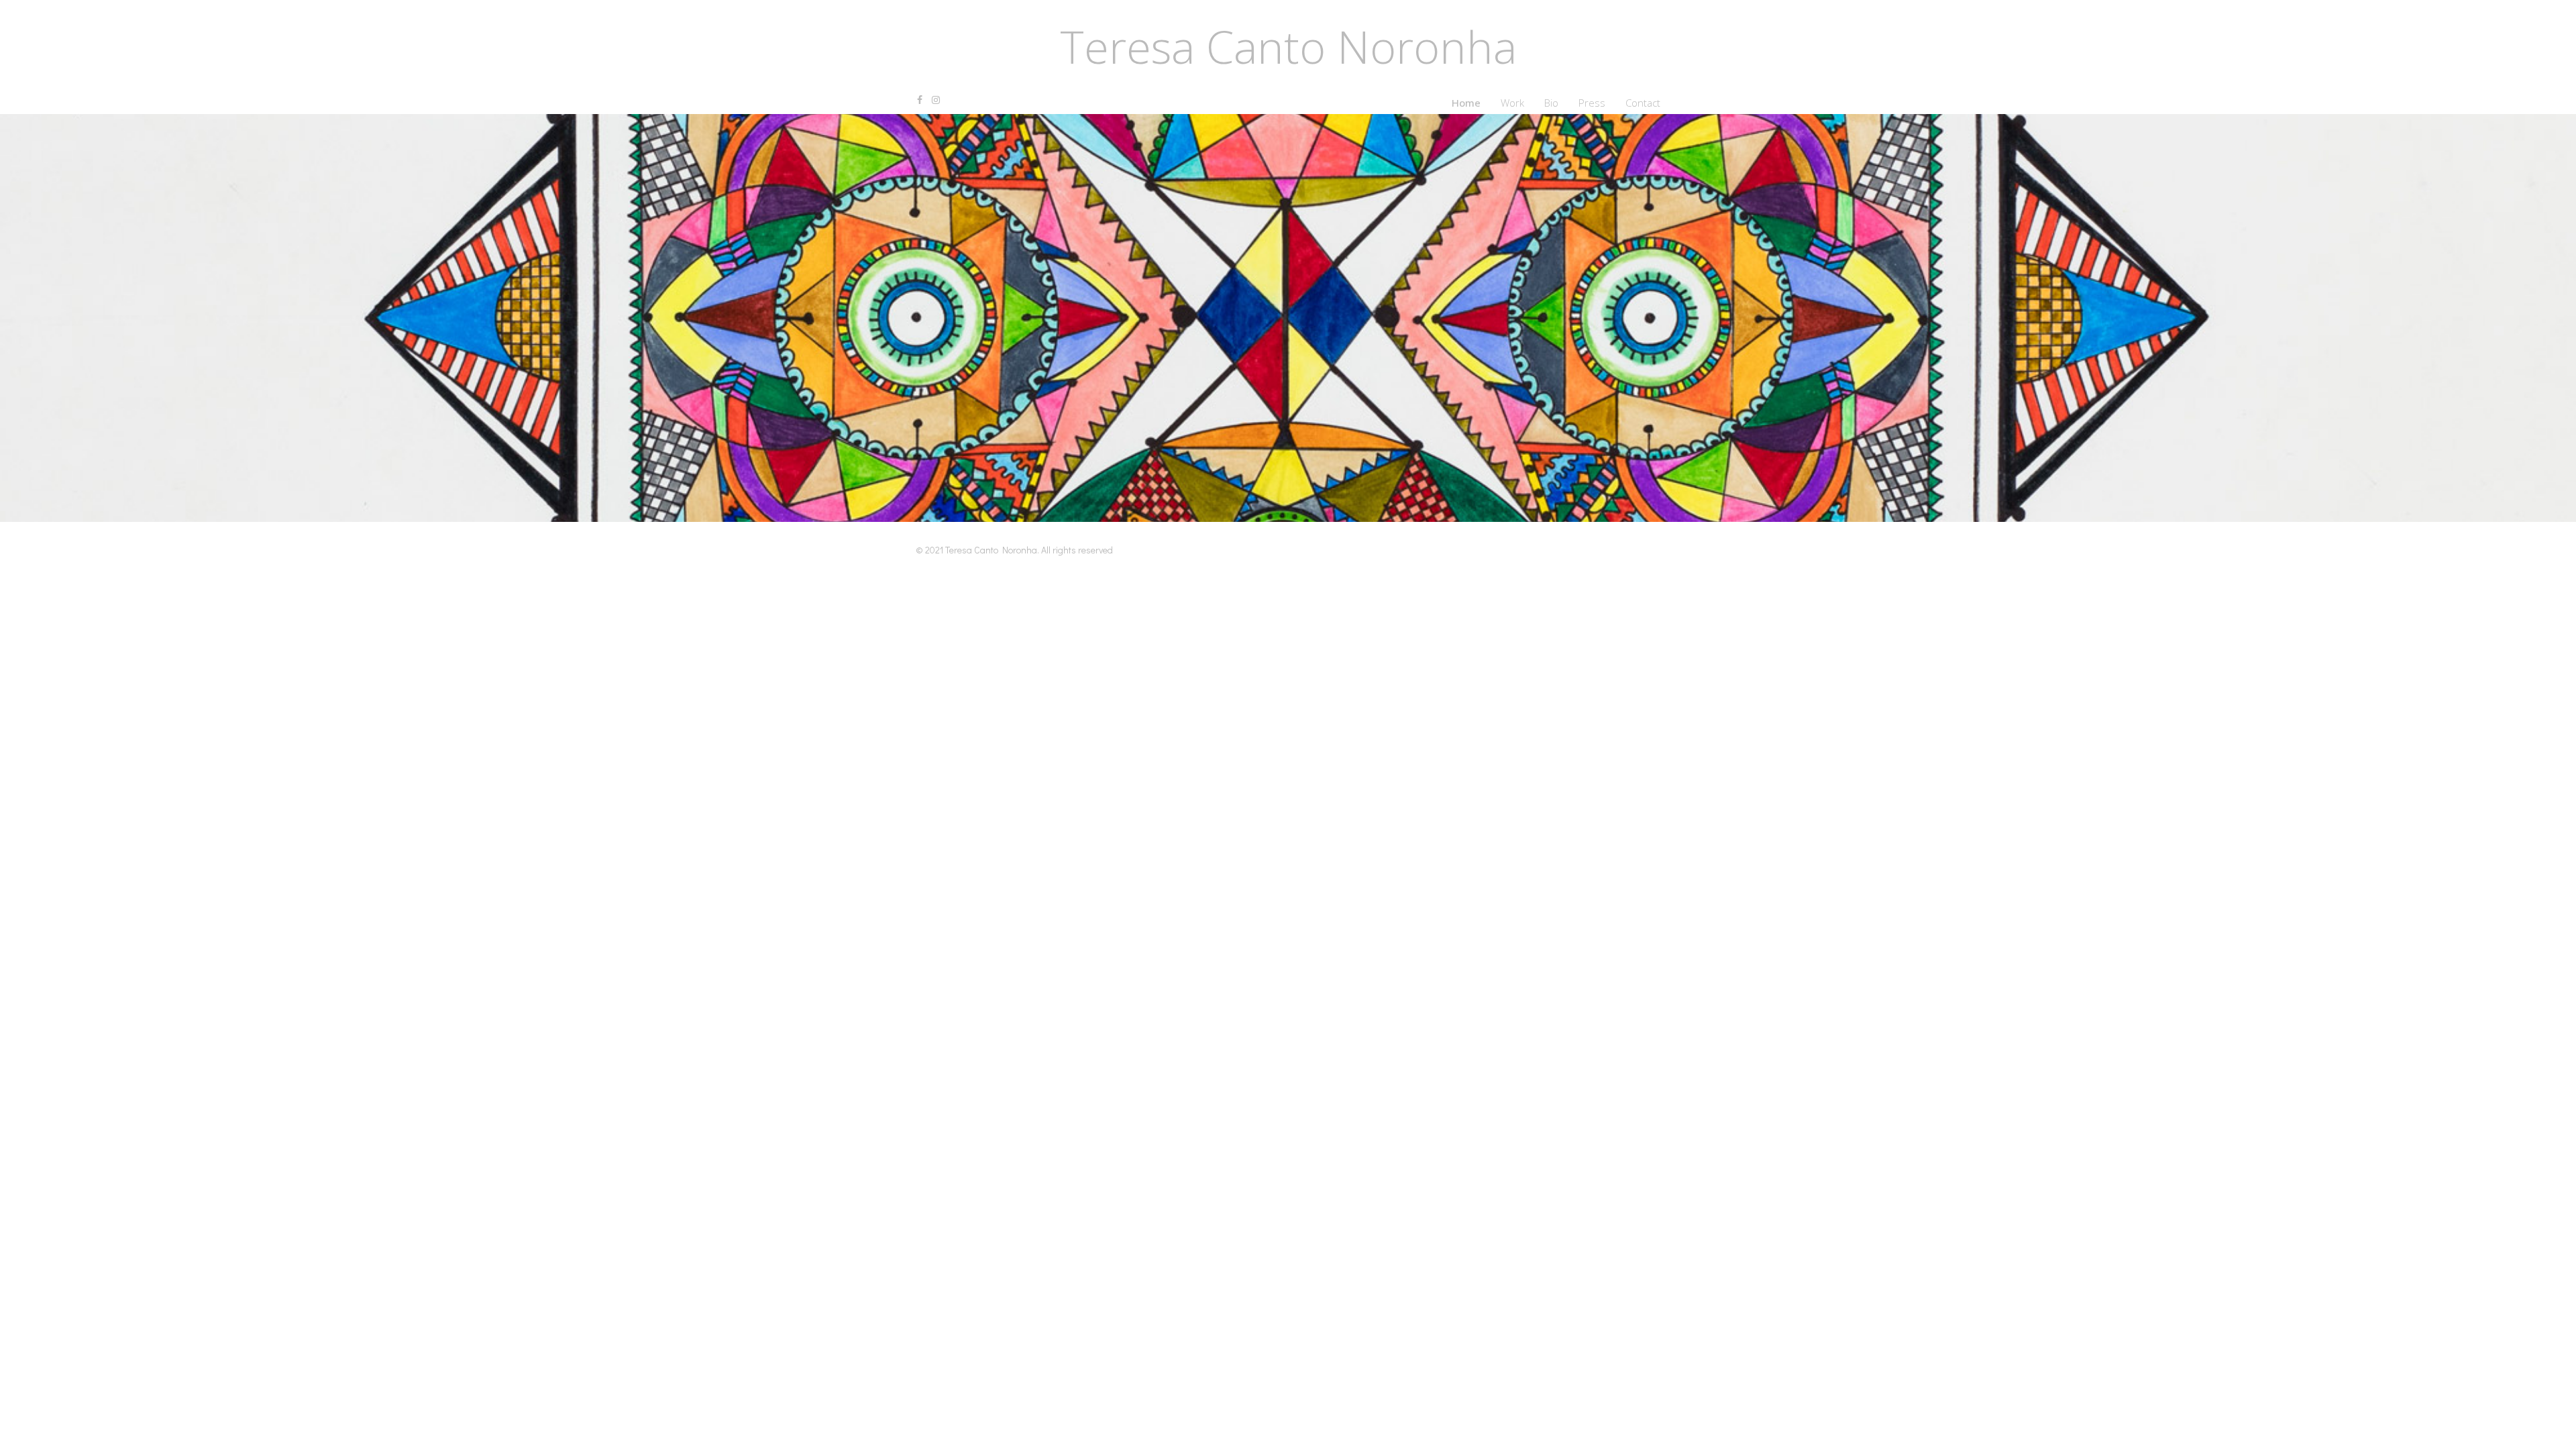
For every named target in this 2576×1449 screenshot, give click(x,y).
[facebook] (920, 100)
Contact (1643, 103)
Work (1512, 103)
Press (1592, 103)
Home (1466, 103)
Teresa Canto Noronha (1288, 47)
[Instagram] (936, 100)
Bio (1551, 103)
